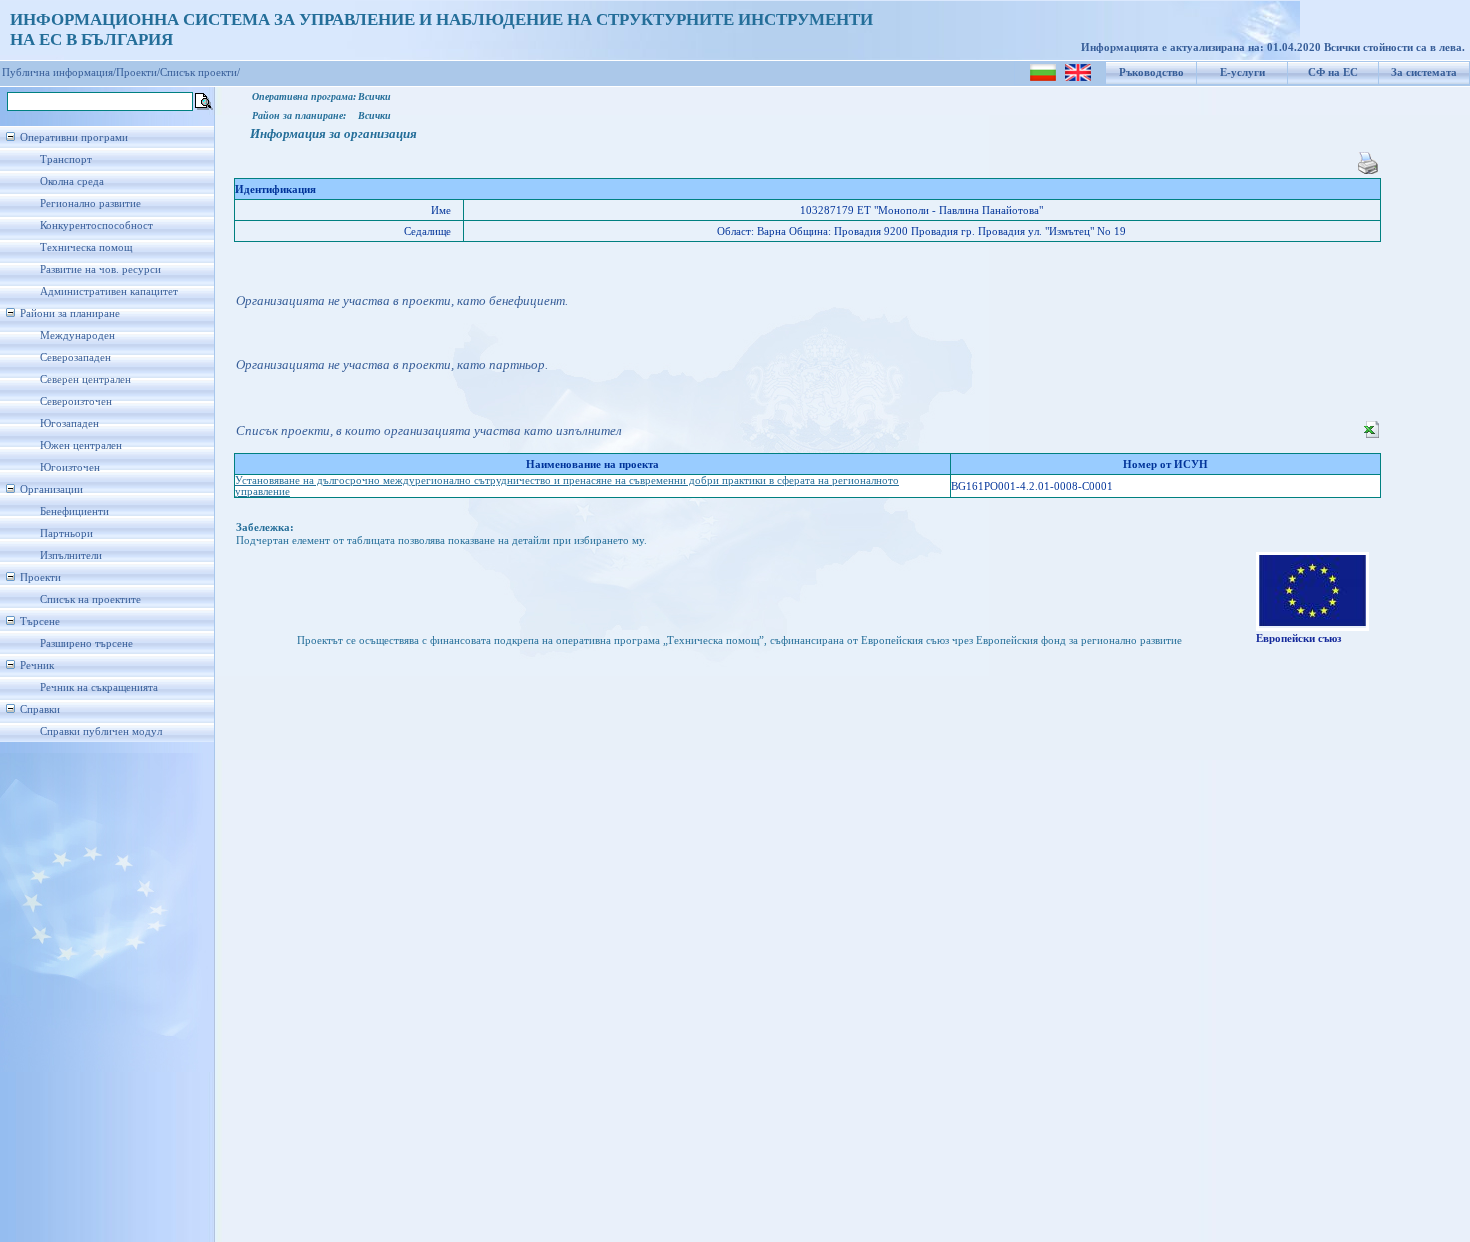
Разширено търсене (86, 643)
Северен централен (85, 379)
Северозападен (75, 357)
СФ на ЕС (1333, 72)
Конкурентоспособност (96, 225)
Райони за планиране (70, 313)
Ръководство (1151, 72)
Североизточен (76, 401)
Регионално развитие (90, 203)
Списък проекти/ (200, 72)
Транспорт (66, 159)
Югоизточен (70, 467)
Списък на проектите (90, 599)
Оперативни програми (74, 137)
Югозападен (69, 423)
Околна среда (72, 181)
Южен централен (81, 445)
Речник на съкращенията (99, 687)
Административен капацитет (109, 291)
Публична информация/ (59, 72)
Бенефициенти (74, 511)
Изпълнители (71, 555)
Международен (77, 335)
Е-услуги (1242, 72)
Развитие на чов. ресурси (100, 269)
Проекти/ (138, 72)
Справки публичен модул (101, 731)
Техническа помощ (86, 247)
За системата (1424, 72)
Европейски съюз (1298, 638)
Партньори (66, 533)
